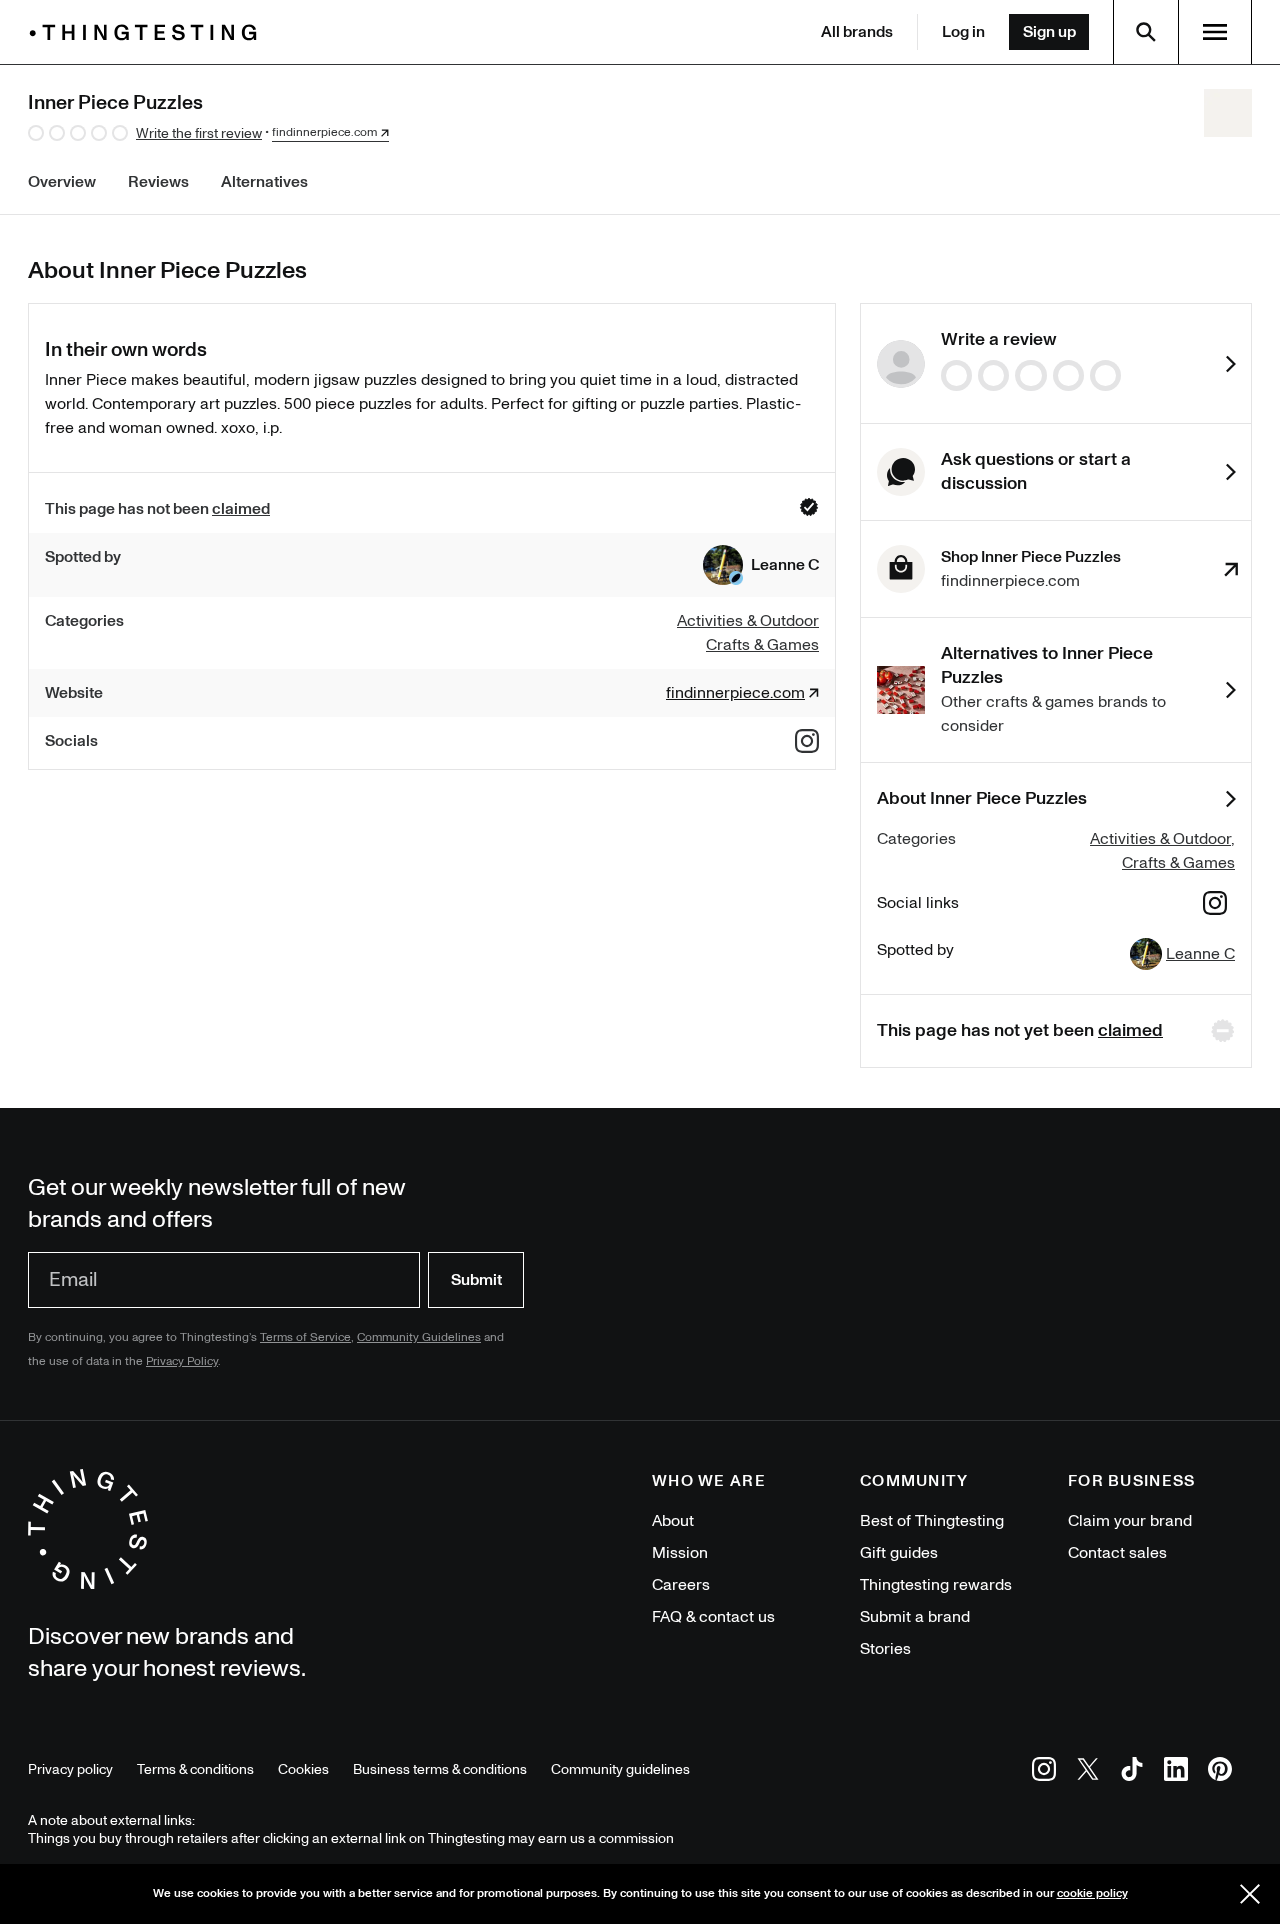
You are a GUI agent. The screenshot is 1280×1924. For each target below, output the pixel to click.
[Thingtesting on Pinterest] (1220, 1772)
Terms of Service (305, 1337)
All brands (857, 32)
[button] (761, 565)
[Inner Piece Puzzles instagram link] (807, 741)
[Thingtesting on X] (1088, 1772)
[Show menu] (1215, 32)
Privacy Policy (182, 1361)
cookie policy (1092, 1893)
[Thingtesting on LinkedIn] (1176, 1772)
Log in (963, 32)
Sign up (1049, 32)
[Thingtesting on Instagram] (1044, 1772)
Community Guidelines (419, 1337)
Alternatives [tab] (264, 182)
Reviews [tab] (158, 182)
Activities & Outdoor (1160, 839)
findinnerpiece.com (324, 133)
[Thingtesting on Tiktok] (1132, 1772)
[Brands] (148, 32)
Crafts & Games (1178, 863)
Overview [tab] (62, 182)
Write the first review (199, 133)
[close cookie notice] (1250, 1894)
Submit (476, 1280)
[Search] (1146, 32)
